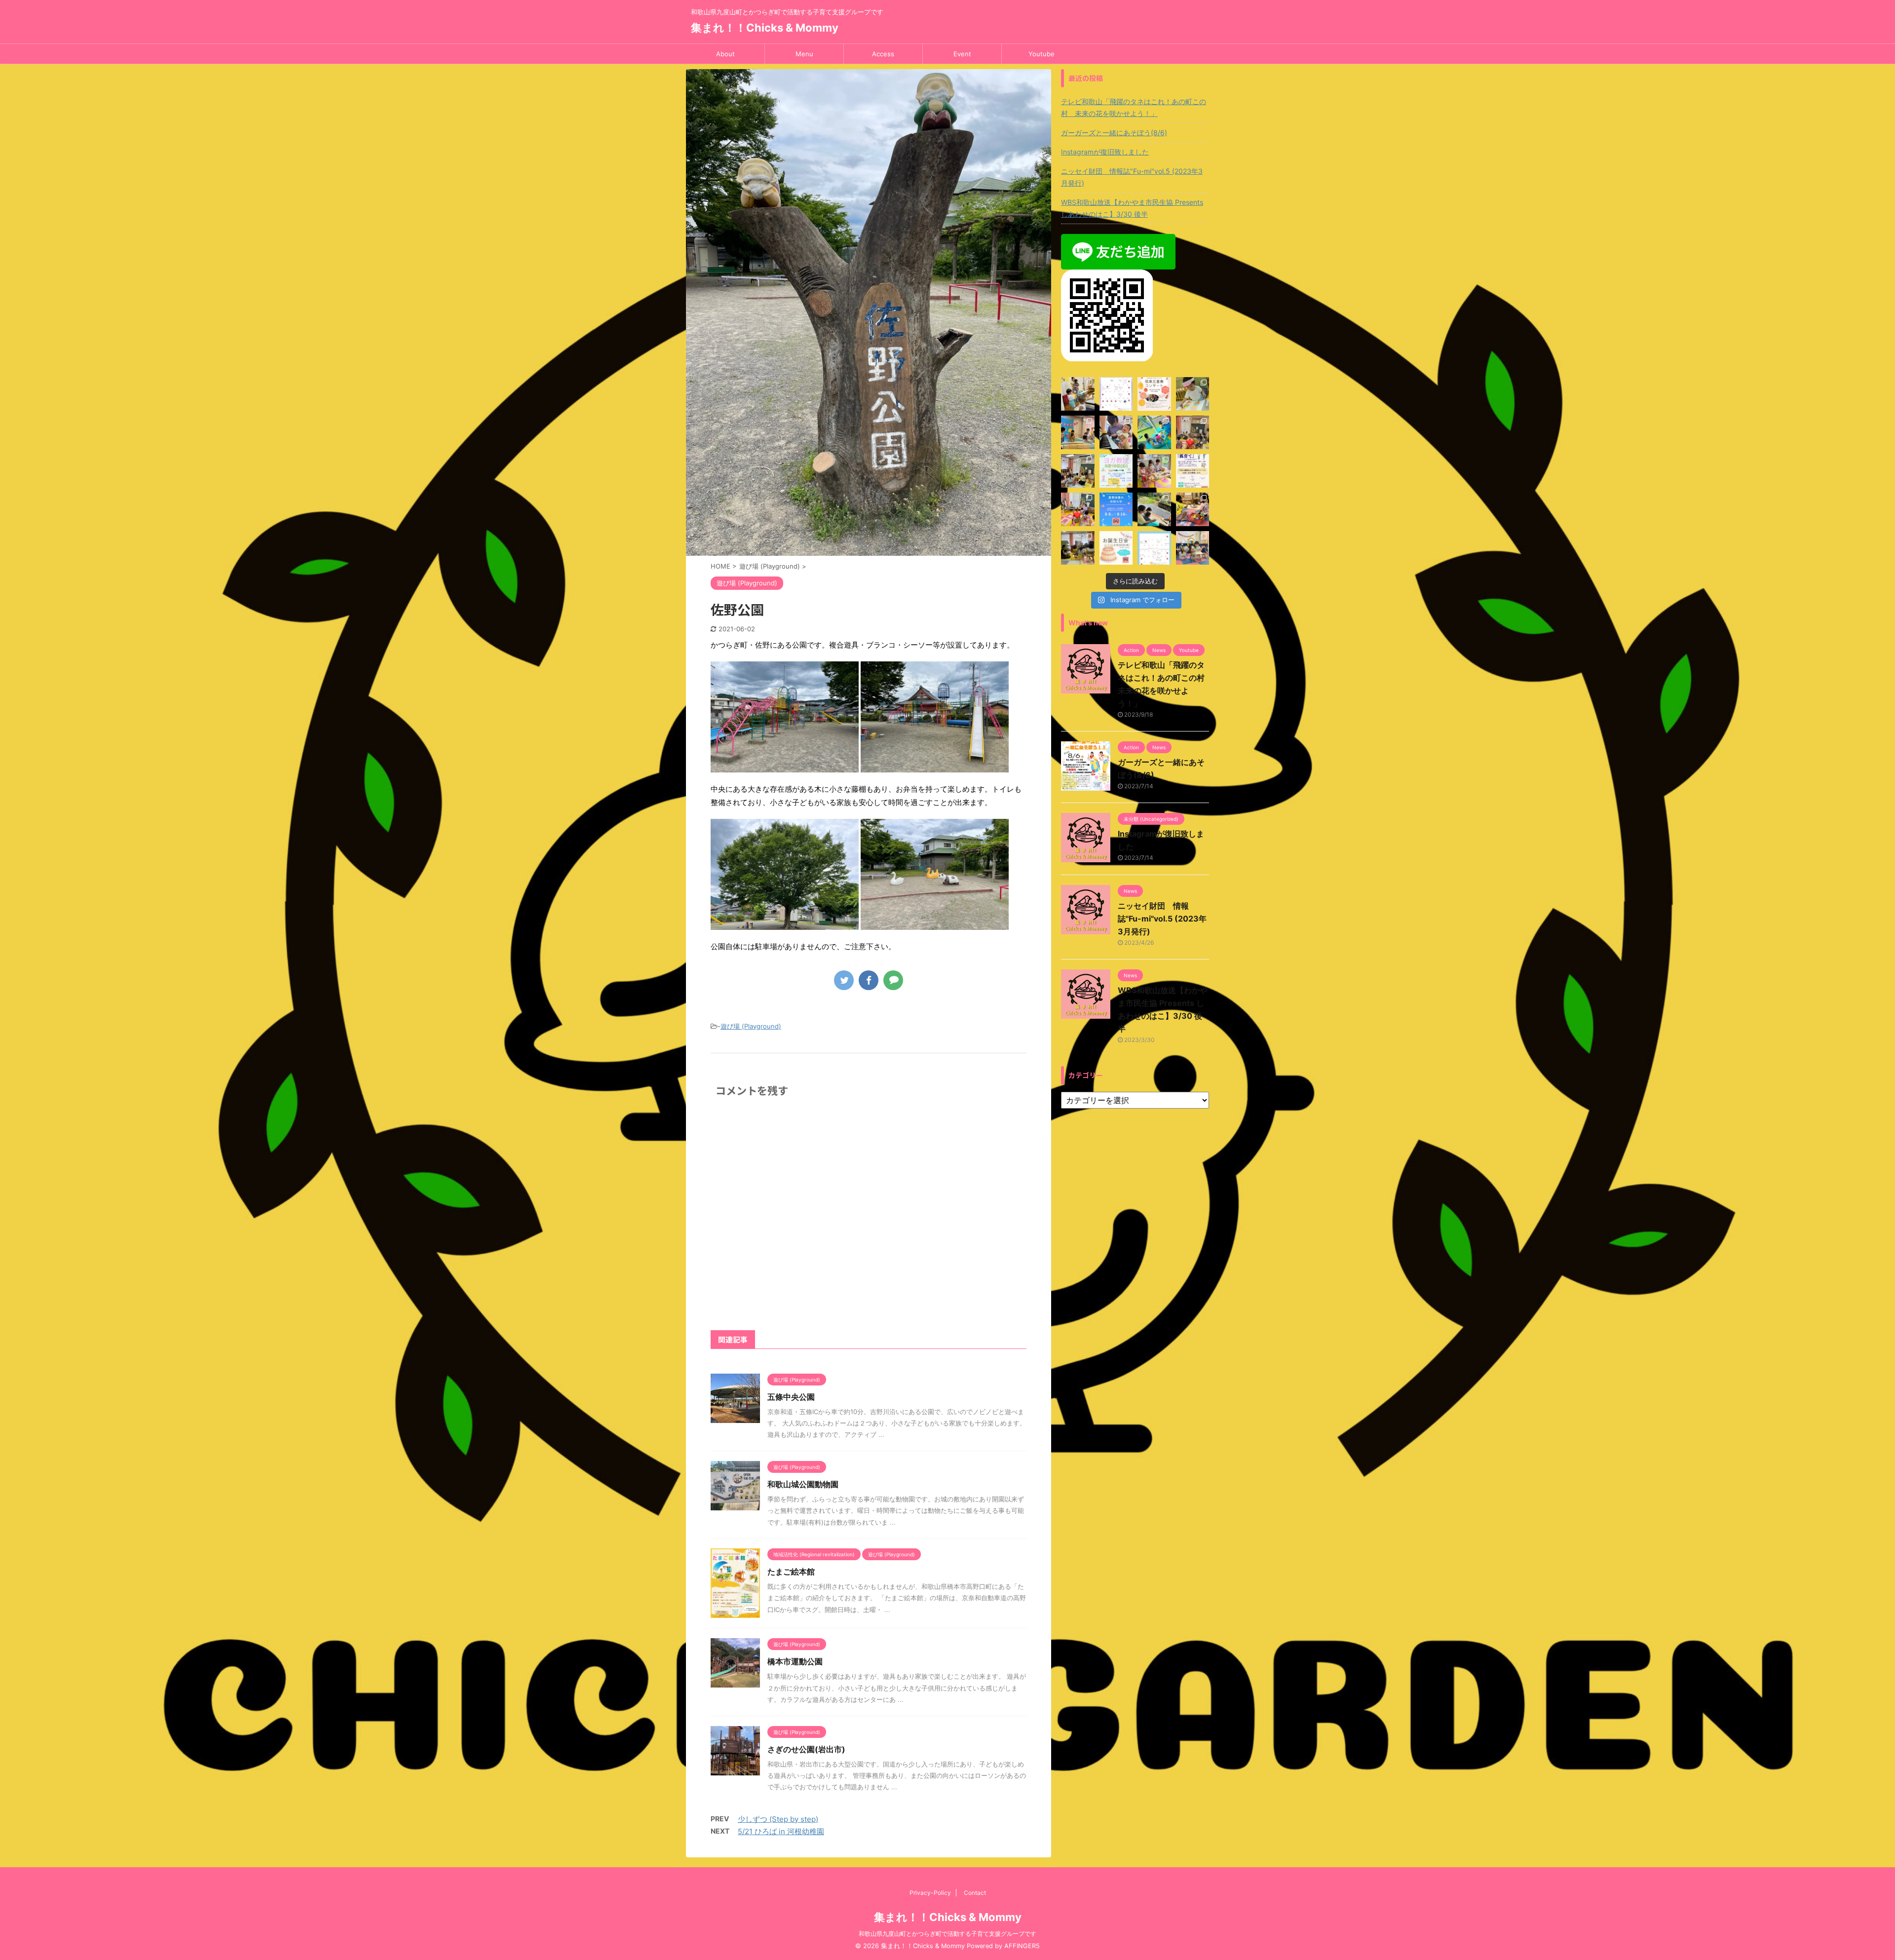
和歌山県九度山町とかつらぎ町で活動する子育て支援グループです (947, 1934)
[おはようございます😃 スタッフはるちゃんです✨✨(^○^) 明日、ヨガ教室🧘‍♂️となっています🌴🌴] (1116, 471)
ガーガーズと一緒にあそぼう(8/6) (1114, 133)
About (725, 54)
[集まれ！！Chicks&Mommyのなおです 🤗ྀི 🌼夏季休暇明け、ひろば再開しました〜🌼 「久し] (1154, 471)
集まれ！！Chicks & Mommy (765, 28)
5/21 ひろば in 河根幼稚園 (781, 1831)
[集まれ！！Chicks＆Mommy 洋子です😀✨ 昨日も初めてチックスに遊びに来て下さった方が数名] (1193, 394)
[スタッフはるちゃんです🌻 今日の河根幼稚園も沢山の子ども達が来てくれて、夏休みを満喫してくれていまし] (1193, 432)
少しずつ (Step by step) (778, 1819)
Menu (804, 54)
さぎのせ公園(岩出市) (806, 1749)
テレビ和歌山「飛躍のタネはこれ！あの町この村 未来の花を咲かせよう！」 (1134, 107)
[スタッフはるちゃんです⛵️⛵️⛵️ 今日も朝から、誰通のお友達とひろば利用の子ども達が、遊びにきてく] (1078, 394)
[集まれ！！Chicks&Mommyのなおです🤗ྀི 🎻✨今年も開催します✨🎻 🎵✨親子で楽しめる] (1154, 394)
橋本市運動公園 (795, 1661)
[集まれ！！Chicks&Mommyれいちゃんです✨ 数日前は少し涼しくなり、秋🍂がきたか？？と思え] (1154, 432)
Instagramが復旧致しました (1105, 152)
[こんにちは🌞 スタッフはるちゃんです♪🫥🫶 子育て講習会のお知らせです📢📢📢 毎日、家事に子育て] (1193, 471)
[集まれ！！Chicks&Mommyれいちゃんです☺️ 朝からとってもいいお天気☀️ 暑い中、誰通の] (1154, 509)
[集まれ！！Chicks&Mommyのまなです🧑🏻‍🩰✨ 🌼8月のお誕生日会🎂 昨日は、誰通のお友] (1078, 432)
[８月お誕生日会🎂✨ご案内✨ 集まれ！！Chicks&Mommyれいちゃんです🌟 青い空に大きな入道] (1116, 548)
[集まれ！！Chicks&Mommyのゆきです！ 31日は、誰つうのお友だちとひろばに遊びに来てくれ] (1078, 548)
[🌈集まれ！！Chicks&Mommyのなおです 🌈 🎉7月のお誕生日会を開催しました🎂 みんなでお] (1193, 548)
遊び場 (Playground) (751, 1026)
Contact (975, 1893)
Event (962, 54)
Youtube (1042, 54)
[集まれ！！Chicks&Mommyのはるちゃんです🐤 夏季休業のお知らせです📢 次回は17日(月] (1116, 509)
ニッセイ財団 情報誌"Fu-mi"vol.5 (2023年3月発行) (1132, 177)
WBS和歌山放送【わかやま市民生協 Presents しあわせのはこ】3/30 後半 (1132, 208)
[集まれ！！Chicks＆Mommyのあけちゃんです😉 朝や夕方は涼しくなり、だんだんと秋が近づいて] (1116, 394)
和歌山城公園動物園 (803, 1484)
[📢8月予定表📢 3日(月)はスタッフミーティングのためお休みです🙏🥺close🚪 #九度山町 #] (1154, 548)
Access (883, 54)
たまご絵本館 (791, 1572)
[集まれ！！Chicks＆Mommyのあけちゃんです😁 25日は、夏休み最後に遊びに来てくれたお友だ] (1116, 432)
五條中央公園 (791, 1397)
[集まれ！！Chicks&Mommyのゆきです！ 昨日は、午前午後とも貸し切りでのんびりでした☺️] (1193, 509)
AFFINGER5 (1022, 1946)
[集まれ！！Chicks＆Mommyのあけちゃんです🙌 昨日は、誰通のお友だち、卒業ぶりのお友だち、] (1078, 471)
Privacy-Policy (930, 1893)
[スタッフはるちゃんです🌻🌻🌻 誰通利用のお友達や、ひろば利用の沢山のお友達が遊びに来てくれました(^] (1078, 509)
